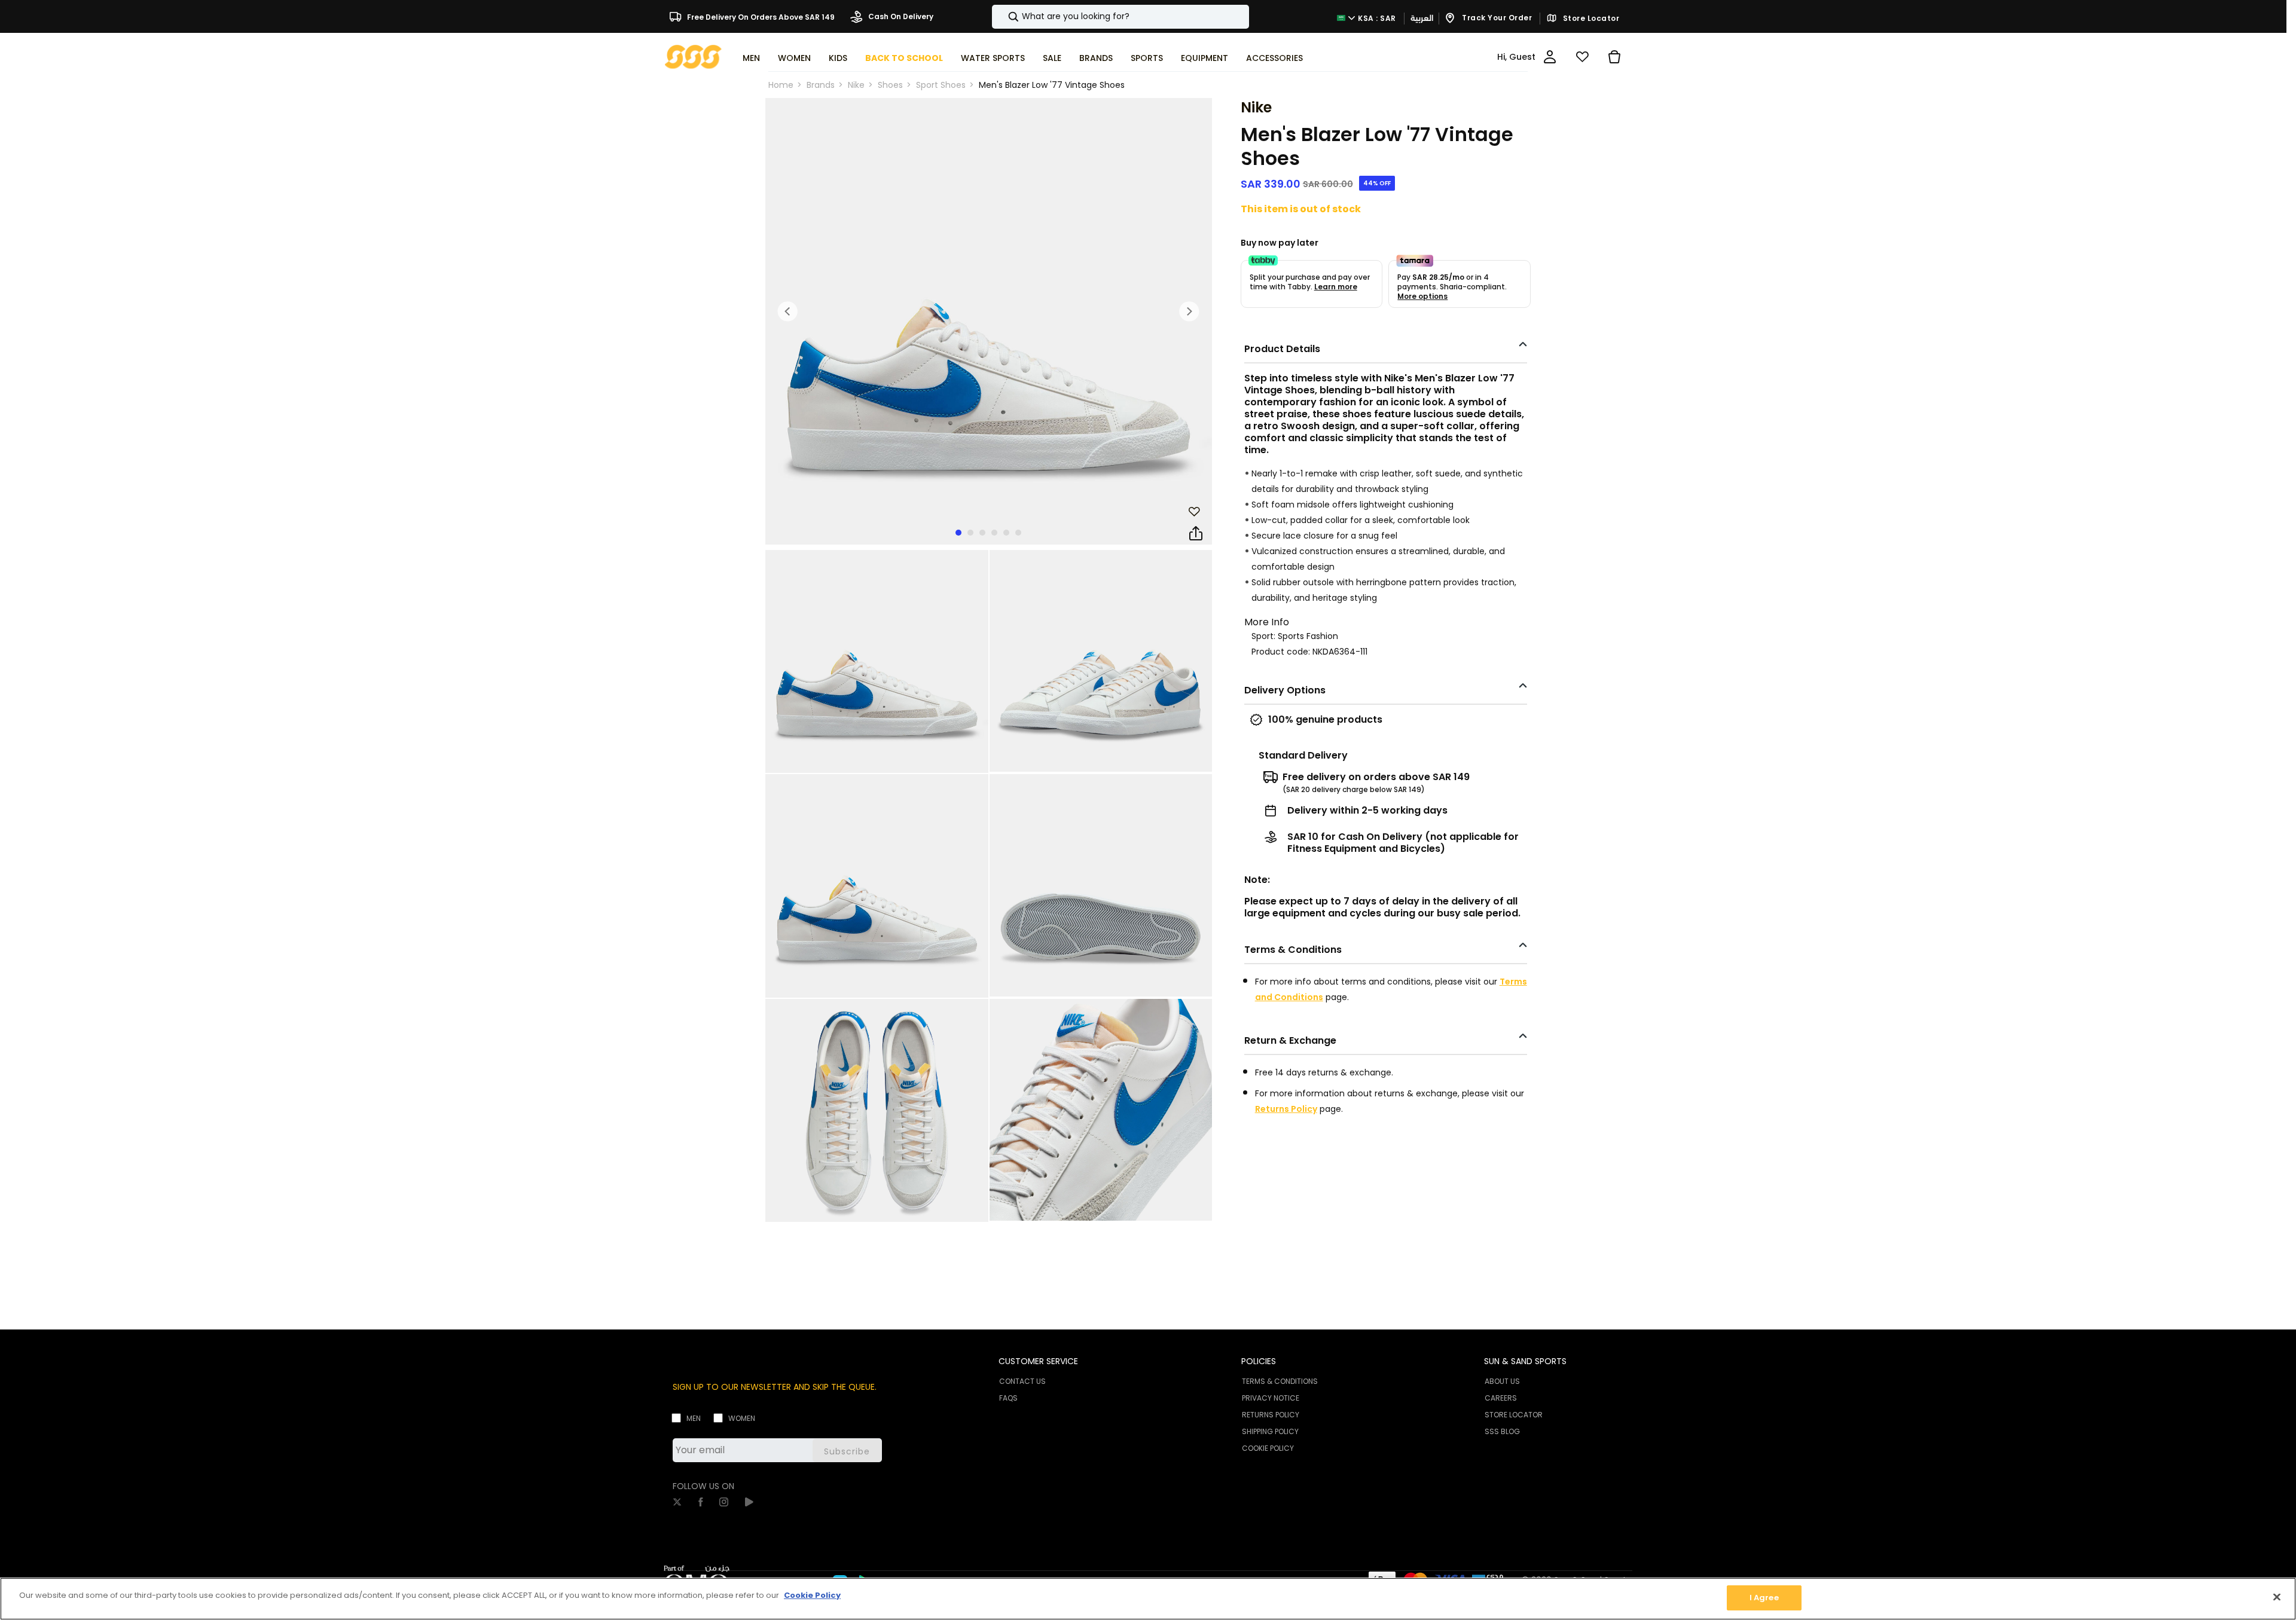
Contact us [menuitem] (1022, 1381)
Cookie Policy (812, 1595)
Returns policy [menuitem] (1271, 1415)
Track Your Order (1496, 18)
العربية (1422, 18)
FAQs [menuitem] (1008, 1398)
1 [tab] (958, 533)
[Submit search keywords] (1003, 17)
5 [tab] (1006, 533)
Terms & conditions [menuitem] (1280, 1381)
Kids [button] (838, 58)
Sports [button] (1147, 58)
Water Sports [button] (993, 58)
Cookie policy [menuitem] (1268, 1448)
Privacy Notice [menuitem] (1271, 1398)
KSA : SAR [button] (1376, 18)
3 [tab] (982, 533)
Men (694, 1418)
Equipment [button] (1205, 58)
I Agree (1764, 1598)
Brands (821, 85)
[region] (1148, 1599)
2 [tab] (970, 533)
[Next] (1189, 311)
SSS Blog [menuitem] (1502, 1431)
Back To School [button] (904, 58)
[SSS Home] (693, 56)
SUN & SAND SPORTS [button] (1525, 1361)
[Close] (2277, 1597)
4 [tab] (994, 533)
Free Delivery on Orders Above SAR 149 (760, 16)
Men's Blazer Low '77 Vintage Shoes (1052, 85)
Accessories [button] (1274, 58)
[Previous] (788, 311)
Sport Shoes (941, 85)
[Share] (1196, 534)
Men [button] (751, 58)
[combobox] (1120, 17)
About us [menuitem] (1502, 1381)
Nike (856, 85)
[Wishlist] (1582, 57)
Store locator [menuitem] (1514, 1415)
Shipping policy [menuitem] (1270, 1431)
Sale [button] (1052, 58)
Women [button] (794, 58)
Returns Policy (1286, 1109)
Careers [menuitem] (1501, 1398)
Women (742, 1418)
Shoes (890, 85)
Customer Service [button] (1038, 1361)
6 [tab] (1018, 533)
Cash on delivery (900, 16)
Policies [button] (1259, 1361)
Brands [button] (1096, 58)
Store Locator (1590, 19)
